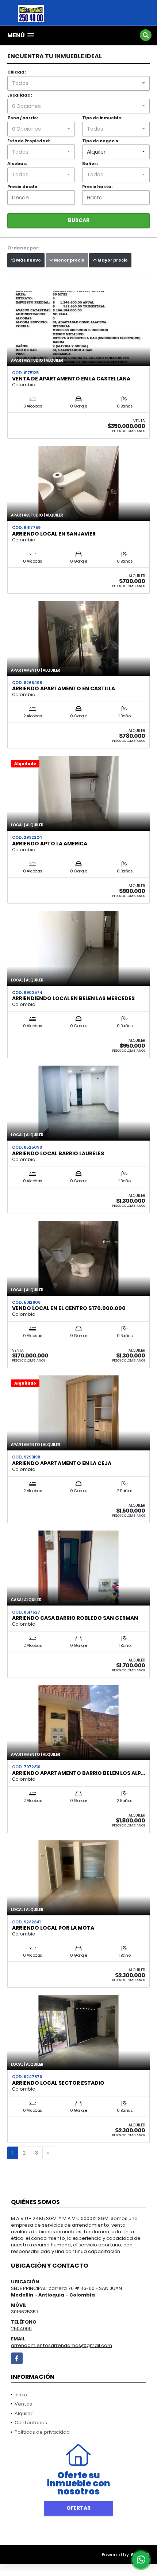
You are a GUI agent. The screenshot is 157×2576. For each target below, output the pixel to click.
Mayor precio (112, 260)
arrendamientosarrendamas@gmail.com (62, 2345)
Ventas (23, 2404)
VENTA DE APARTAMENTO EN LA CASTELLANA (71, 379)
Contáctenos (31, 2423)
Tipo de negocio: (101, 141)
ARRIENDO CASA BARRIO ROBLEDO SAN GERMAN (75, 1618)
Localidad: (20, 95)
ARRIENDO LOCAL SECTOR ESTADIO (58, 2083)
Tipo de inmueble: (102, 118)
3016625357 (25, 2312)
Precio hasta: (97, 187)
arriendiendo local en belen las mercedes (73, 998)
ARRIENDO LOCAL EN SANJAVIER (54, 534)
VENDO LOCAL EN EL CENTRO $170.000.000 (69, 1308)
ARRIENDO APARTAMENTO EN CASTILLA (64, 688)
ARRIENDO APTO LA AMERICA (50, 844)
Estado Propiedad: (29, 141)
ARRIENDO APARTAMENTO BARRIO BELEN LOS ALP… (78, 1773)
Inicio (21, 2395)
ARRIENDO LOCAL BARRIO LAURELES (58, 1153)
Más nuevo (28, 260)
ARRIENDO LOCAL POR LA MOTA (53, 1928)
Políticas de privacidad (42, 2432)
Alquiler (24, 2413)
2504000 (21, 2329)
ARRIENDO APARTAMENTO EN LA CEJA (62, 1463)
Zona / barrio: (23, 118)
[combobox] (78, 83)
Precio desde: (23, 187)
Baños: (90, 164)
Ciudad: (16, 72)
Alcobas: (17, 164)
